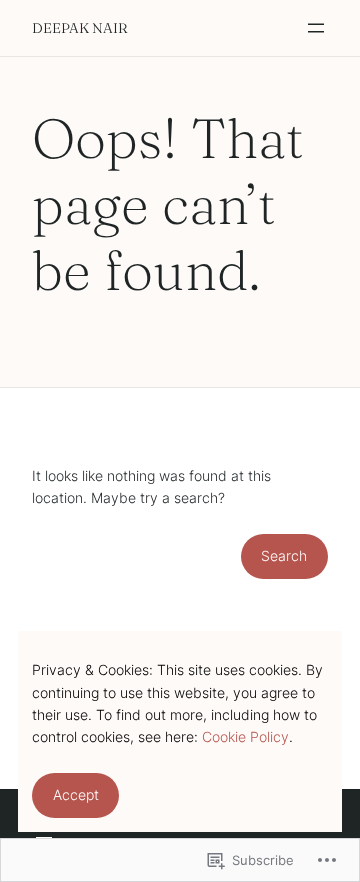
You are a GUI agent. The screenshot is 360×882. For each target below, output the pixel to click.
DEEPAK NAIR (79, 28)
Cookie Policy (245, 736)
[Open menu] (316, 28)
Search (284, 555)
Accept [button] (76, 794)
